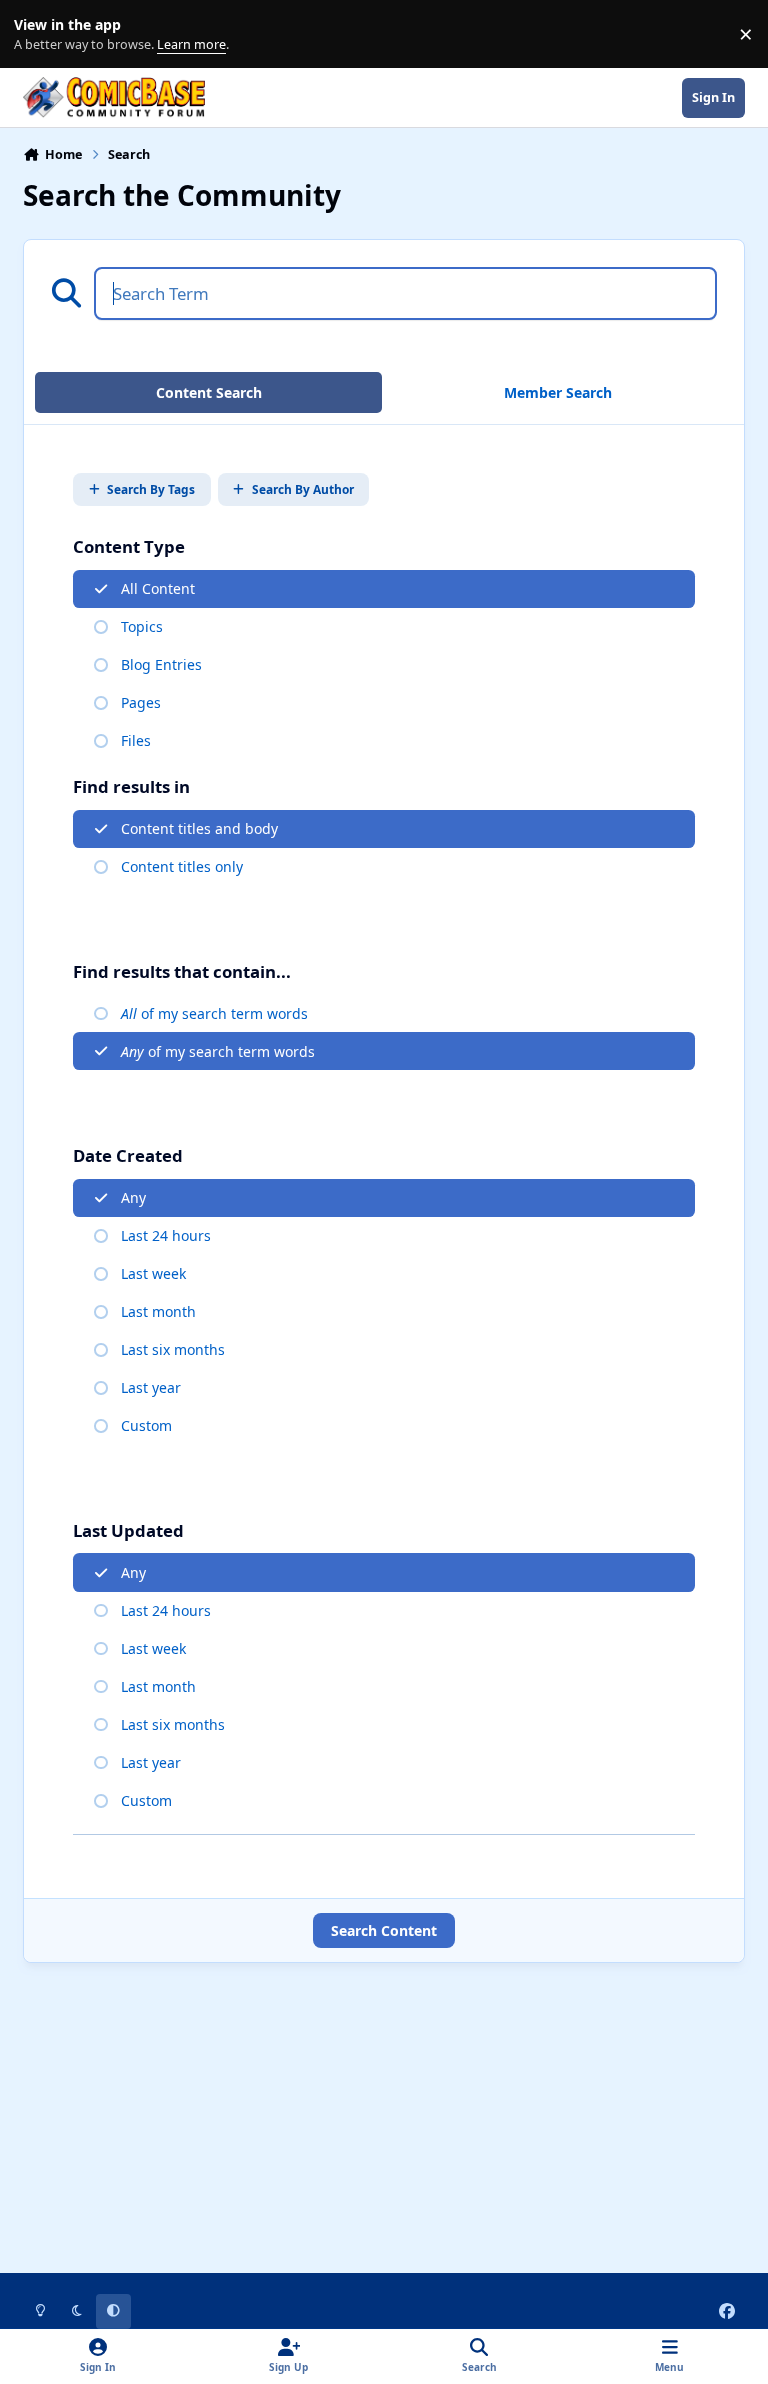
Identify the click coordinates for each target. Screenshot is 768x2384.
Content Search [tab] (209, 392)
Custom (146, 1425)
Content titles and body (199, 828)
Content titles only (182, 866)
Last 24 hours (166, 1235)
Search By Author (303, 489)
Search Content (384, 1930)
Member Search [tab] (558, 392)
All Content (158, 588)
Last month (158, 1311)
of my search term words (214, 1013)
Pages (141, 702)
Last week (153, 1273)
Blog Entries (161, 664)
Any (133, 1197)
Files (136, 740)
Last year (151, 1387)
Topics (142, 626)
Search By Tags (151, 489)
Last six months (173, 1349)
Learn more (38, 34)
